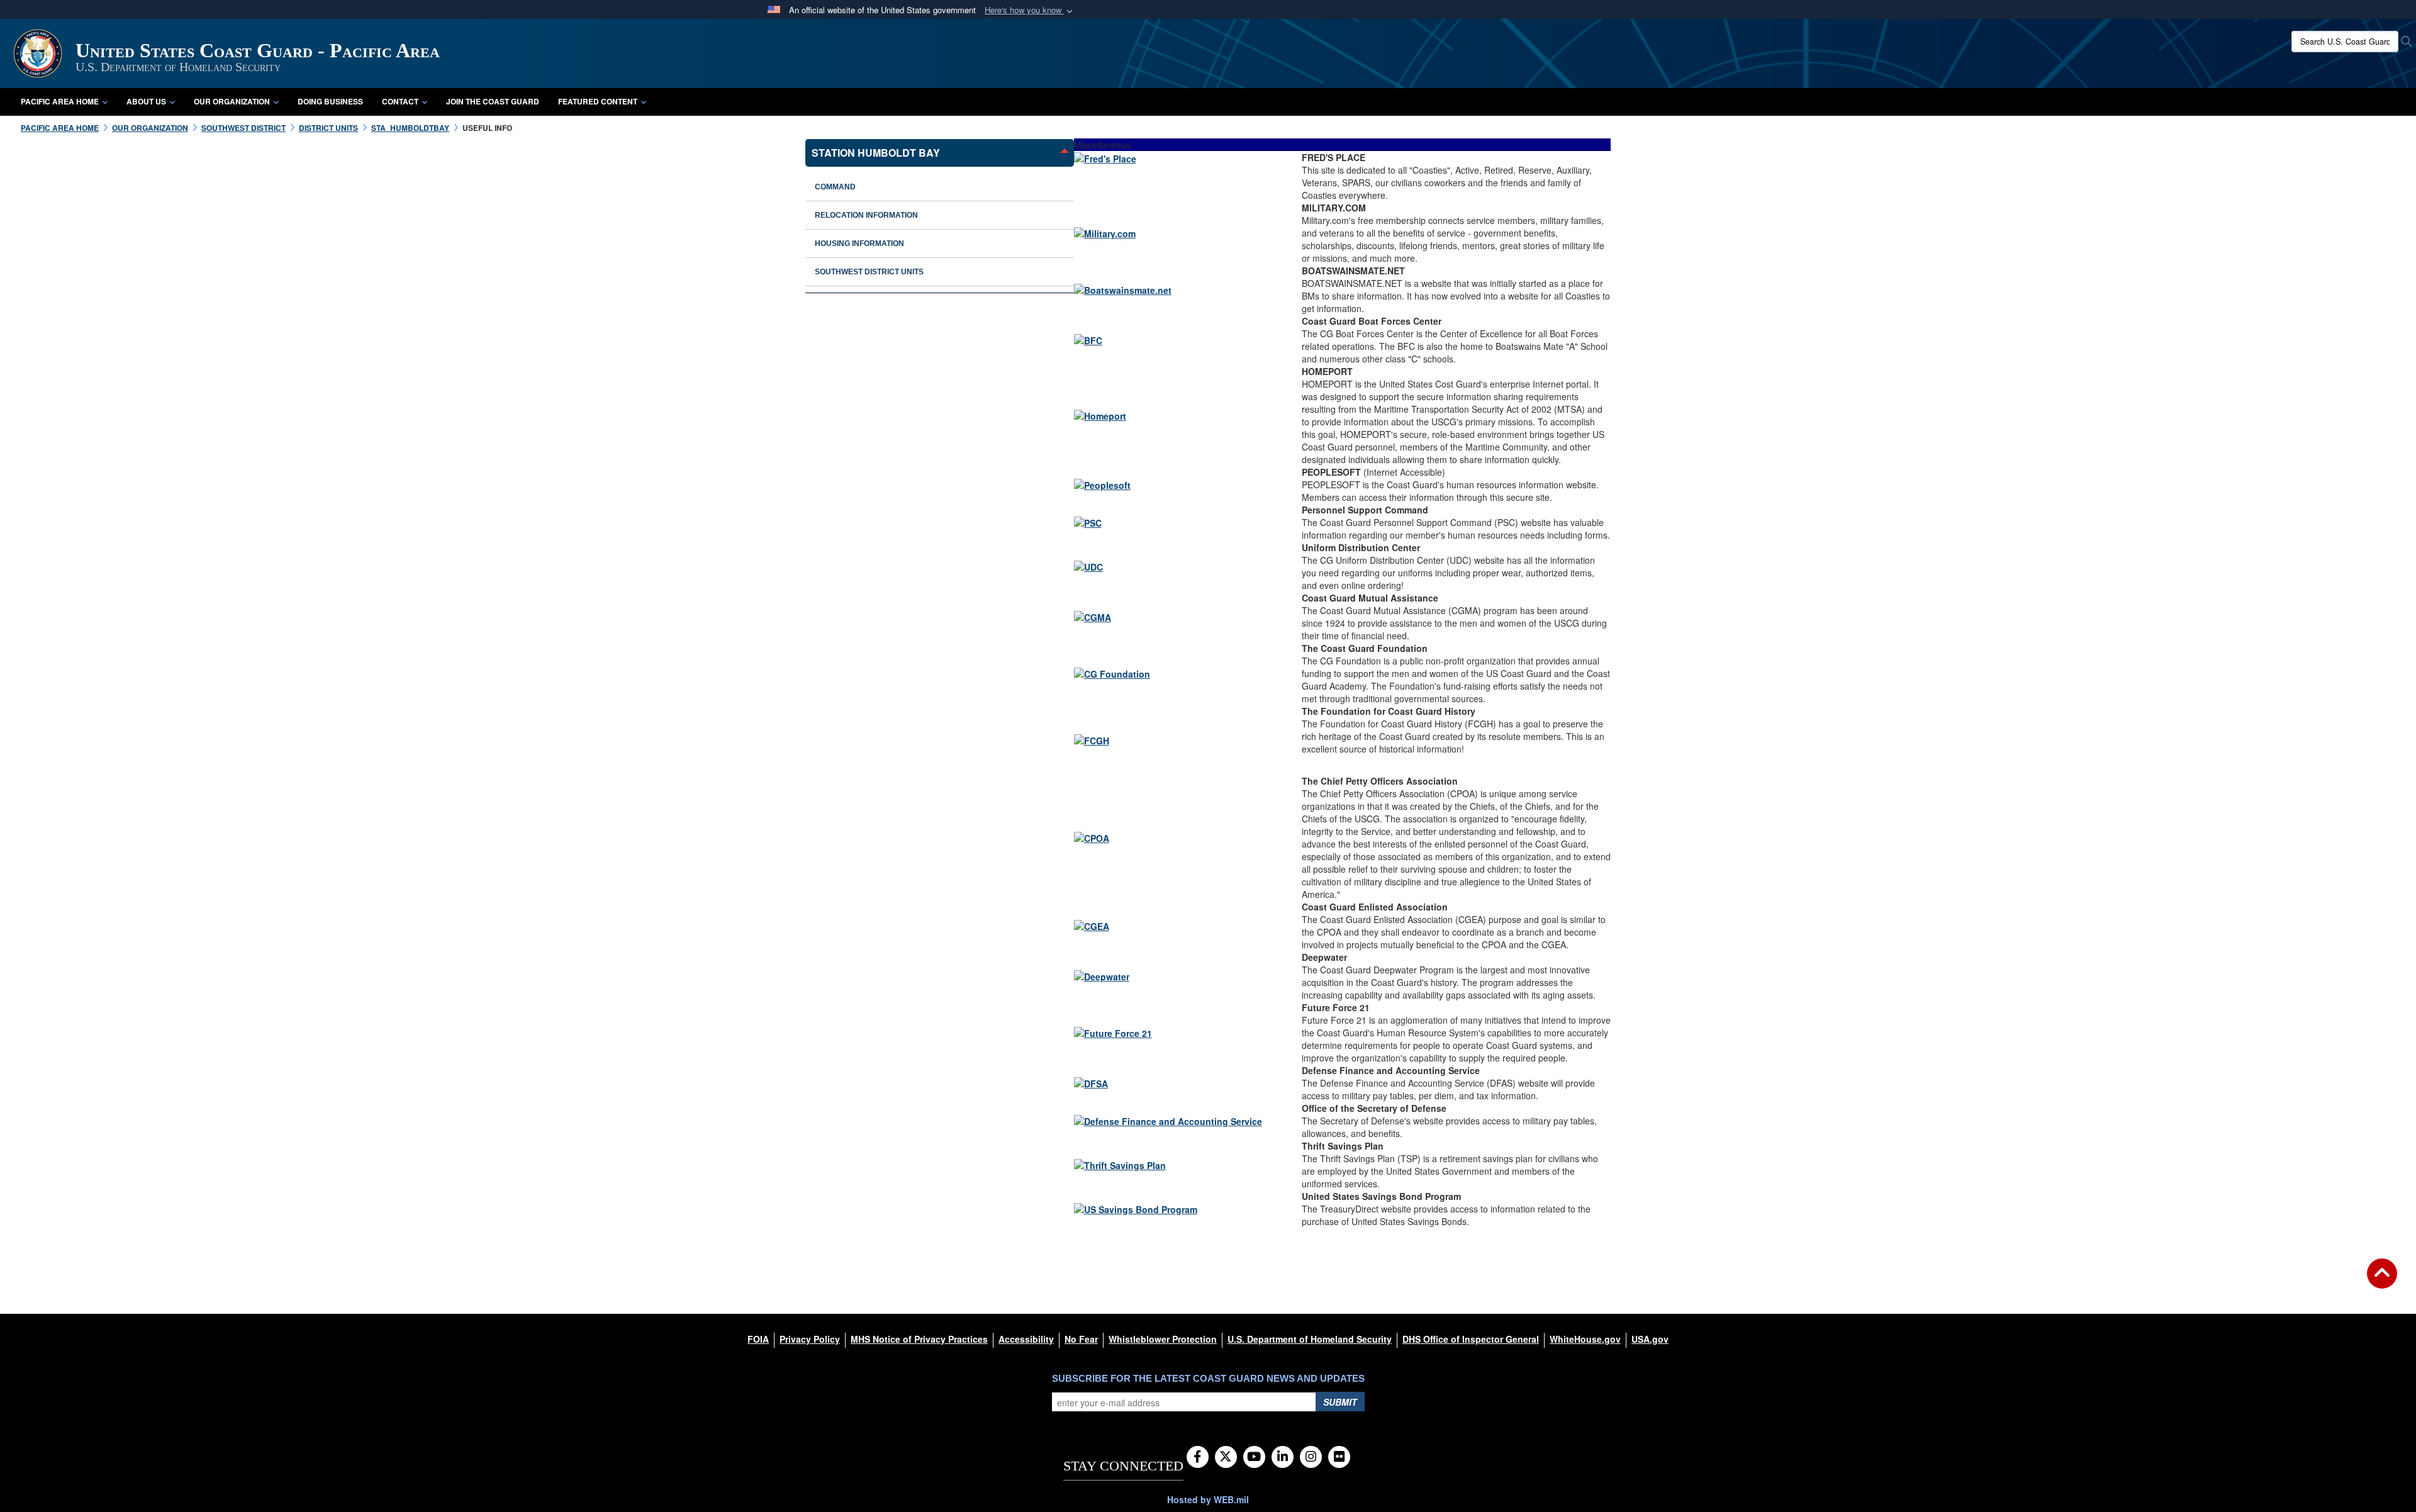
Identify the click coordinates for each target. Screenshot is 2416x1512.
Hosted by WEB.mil (1208, 1499)
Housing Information (859, 244)
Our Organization (232, 101)
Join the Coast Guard (493, 101)
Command (835, 187)
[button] (1030, 10)
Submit (1340, 1402)
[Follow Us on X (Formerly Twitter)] (1226, 1457)
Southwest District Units (869, 272)
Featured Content (598, 101)
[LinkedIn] (1283, 1457)
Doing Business (330, 101)
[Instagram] (1311, 1457)
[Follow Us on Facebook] (1198, 1457)
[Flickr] (1339, 1457)
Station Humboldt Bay (876, 153)
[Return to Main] (2382, 1281)
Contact (400, 101)
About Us (146, 101)
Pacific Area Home (60, 101)
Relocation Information (866, 215)
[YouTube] (1254, 1457)
